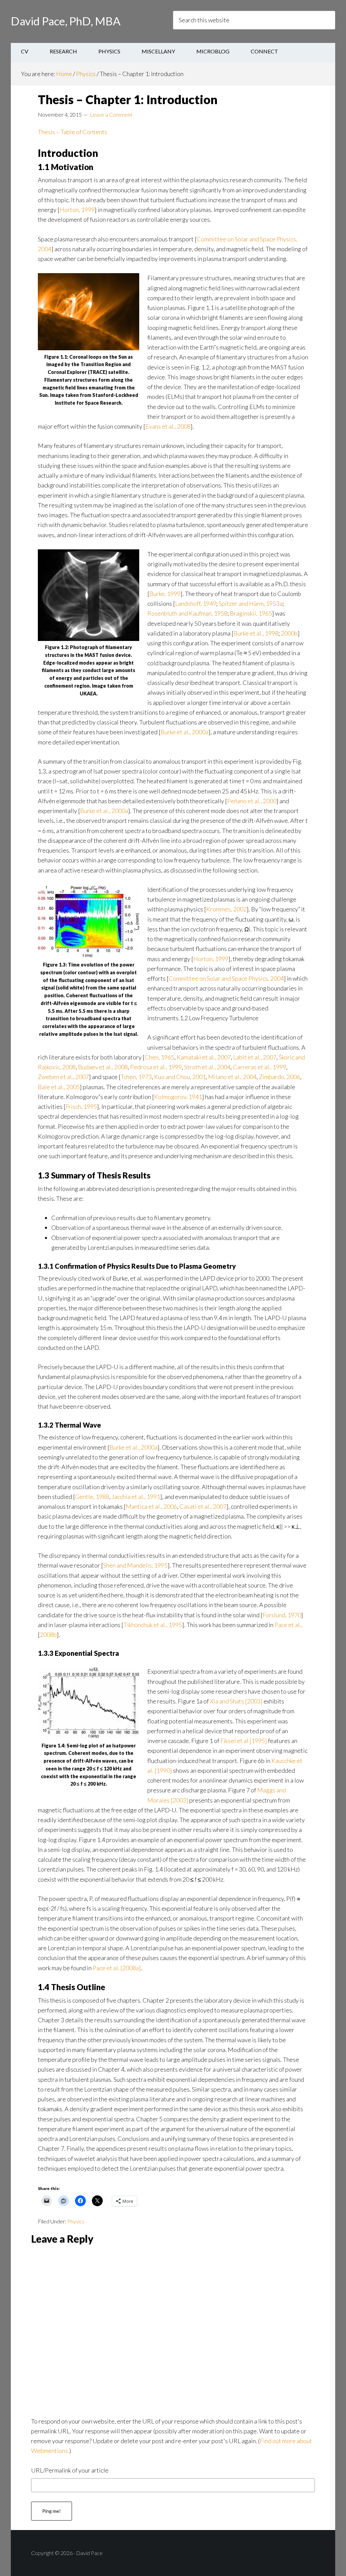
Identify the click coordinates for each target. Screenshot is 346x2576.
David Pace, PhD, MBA (66, 21)
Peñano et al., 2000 (252, 801)
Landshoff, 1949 (196, 603)
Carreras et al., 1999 (259, 1067)
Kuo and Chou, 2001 (180, 1077)
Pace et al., (288, 1625)
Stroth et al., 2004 (207, 1067)
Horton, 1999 (77, 210)
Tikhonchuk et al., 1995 (153, 1625)
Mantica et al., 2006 (151, 1506)
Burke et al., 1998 (256, 633)
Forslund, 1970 (282, 1615)
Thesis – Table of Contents (72, 132)
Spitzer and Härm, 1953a (251, 603)
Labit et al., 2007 (255, 1057)
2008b (48, 1635)
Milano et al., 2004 (232, 1077)
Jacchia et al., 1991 (136, 1497)
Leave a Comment (111, 114)
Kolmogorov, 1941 (178, 1097)
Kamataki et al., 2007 (204, 1057)
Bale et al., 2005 (59, 1087)
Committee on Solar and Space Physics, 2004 (226, 978)
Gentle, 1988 (92, 1497)
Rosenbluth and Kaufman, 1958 (187, 613)
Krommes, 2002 (226, 909)
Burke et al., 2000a (184, 732)
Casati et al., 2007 (203, 1506)
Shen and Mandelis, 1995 (135, 1565)
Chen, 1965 (159, 1057)
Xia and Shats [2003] (236, 1701)
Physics (76, 2221)
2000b (289, 633)
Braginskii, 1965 (251, 613)
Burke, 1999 (165, 594)
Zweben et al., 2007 (63, 1077)
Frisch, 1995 (81, 1106)
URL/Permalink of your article (70, 2470)
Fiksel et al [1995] (244, 1741)
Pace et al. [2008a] (117, 1968)
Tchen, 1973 (136, 1077)
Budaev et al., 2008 (103, 1067)
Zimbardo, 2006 (279, 1077)
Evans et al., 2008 (168, 426)
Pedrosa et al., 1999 (156, 1067)
